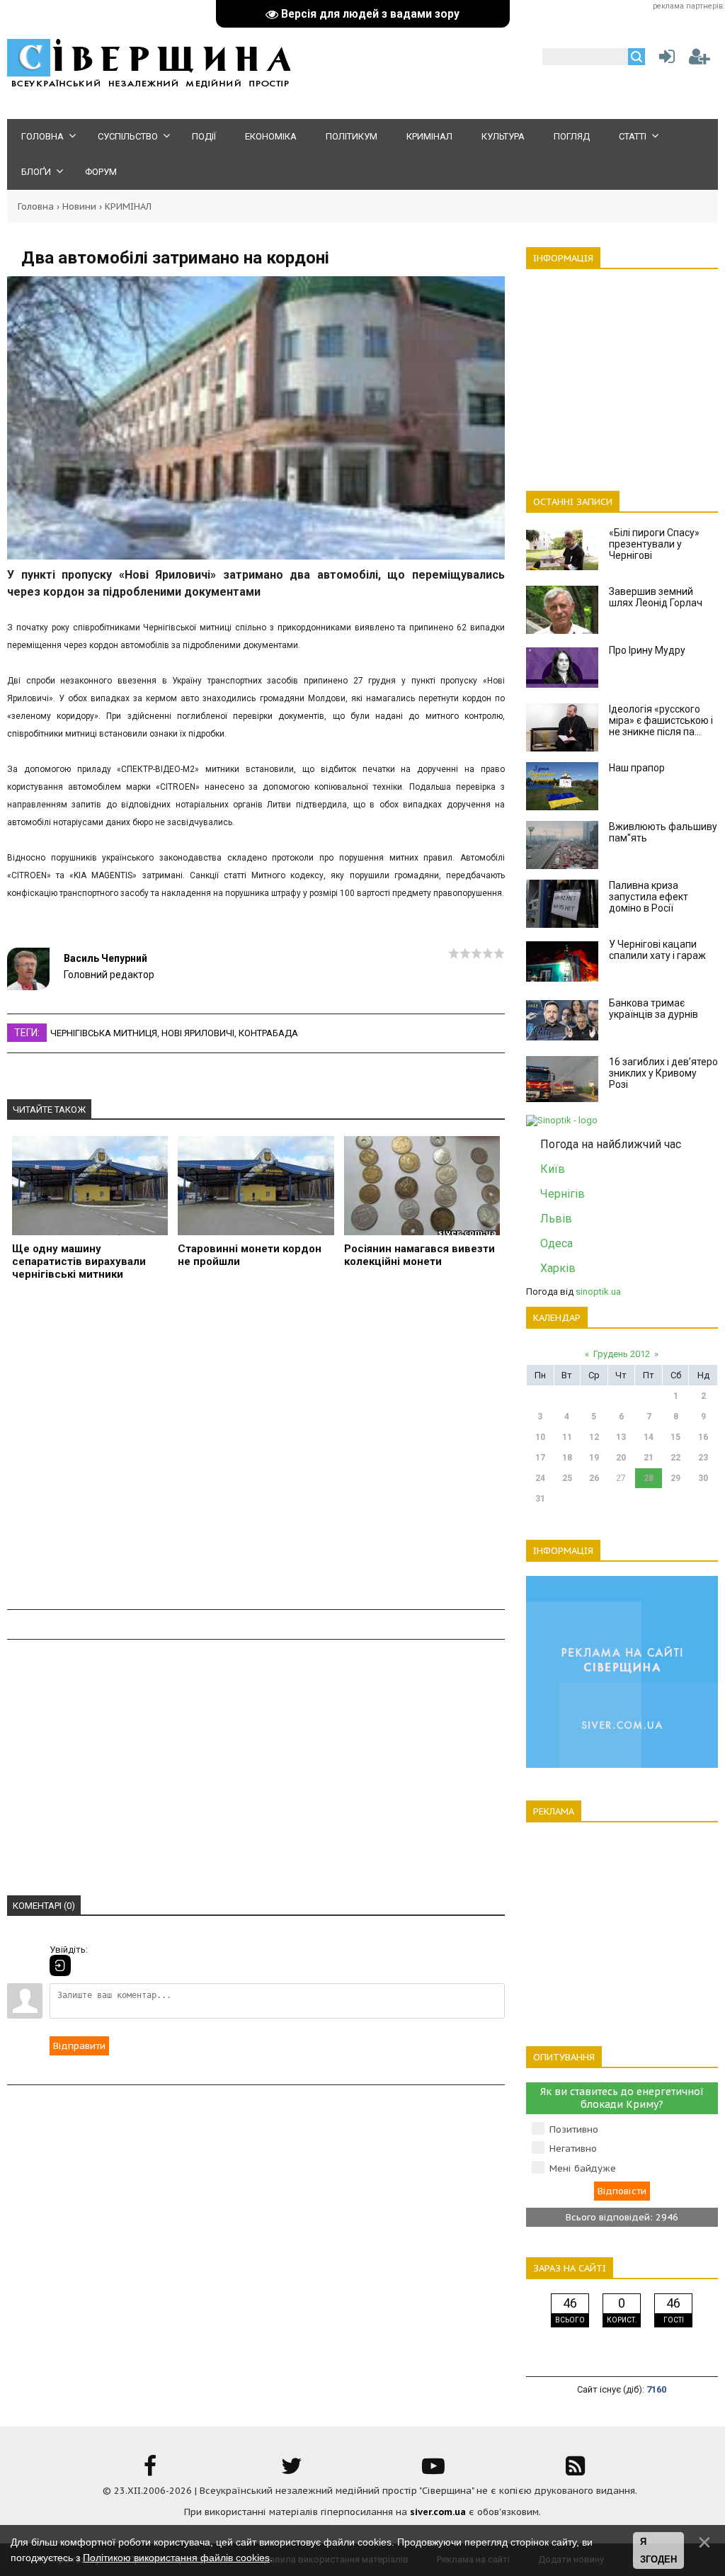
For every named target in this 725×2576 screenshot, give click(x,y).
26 (594, 1478)
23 (703, 1458)
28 (649, 1478)
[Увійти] (664, 60)
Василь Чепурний (105, 958)
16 (703, 1437)
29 (675, 1478)
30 (703, 1478)
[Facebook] (150, 2471)
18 (567, 1458)
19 (594, 1458)
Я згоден (658, 2551)
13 (621, 1437)
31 (540, 1499)
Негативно (573, 2149)
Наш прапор (637, 768)
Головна (36, 206)
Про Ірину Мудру (647, 650)
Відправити (79, 2046)
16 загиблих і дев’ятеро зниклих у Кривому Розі (663, 1073)
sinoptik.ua (598, 1292)
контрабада (268, 1033)
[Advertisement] (256, 1451)
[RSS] (575, 2471)
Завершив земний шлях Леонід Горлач (656, 597)
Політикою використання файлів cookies (176, 2558)
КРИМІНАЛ (128, 206)
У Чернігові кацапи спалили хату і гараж (657, 950)
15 (675, 1437)
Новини (79, 206)
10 (540, 1437)
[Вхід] (60, 1965)
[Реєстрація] (700, 60)
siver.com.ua (438, 2512)
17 (540, 1458)
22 (675, 1458)
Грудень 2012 (622, 1354)
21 (649, 1458)
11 (567, 1437)
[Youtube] (433, 2471)
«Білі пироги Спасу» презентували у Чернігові (654, 544)
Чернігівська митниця (104, 1033)
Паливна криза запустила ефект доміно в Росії (649, 897)
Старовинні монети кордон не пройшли (250, 1255)
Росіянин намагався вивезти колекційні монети (419, 1255)
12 (594, 1437)
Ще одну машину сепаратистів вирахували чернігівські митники (79, 1261)
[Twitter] (292, 2471)
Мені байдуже (583, 2168)
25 (567, 1478)
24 (540, 1478)
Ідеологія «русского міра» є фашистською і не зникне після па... (661, 720)
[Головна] (149, 85)
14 (649, 1437)
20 (621, 1458)
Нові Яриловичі (198, 1033)
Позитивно (574, 2129)
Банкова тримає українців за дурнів (653, 1009)
